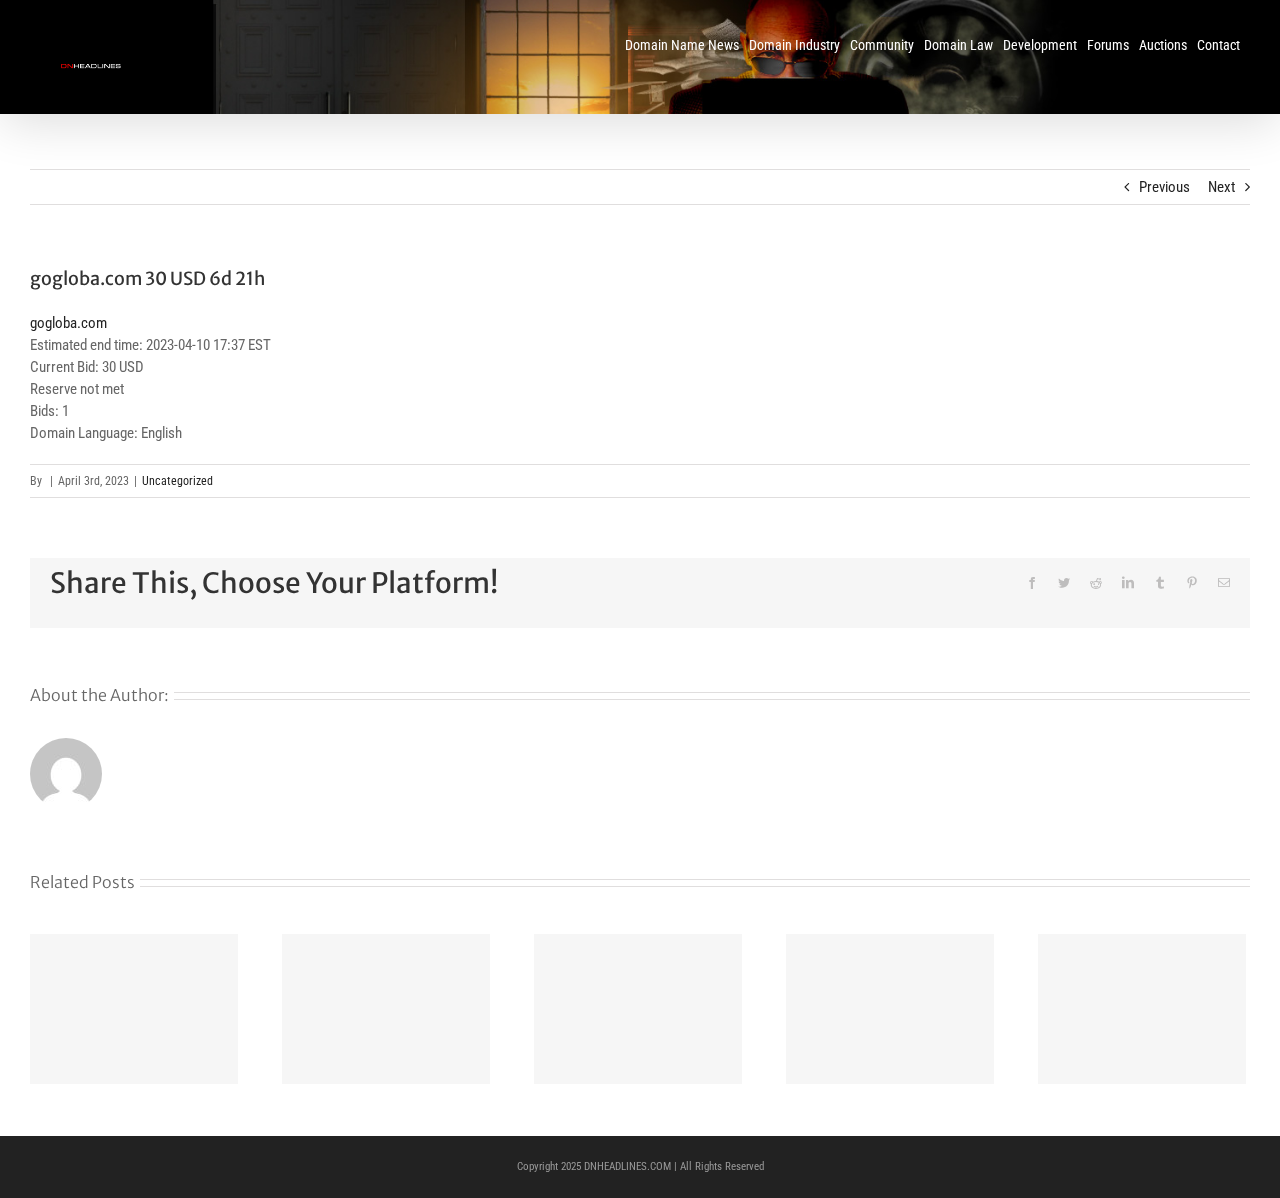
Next (1221, 187)
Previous (1164, 187)
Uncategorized (177, 481)
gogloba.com (68, 323)
